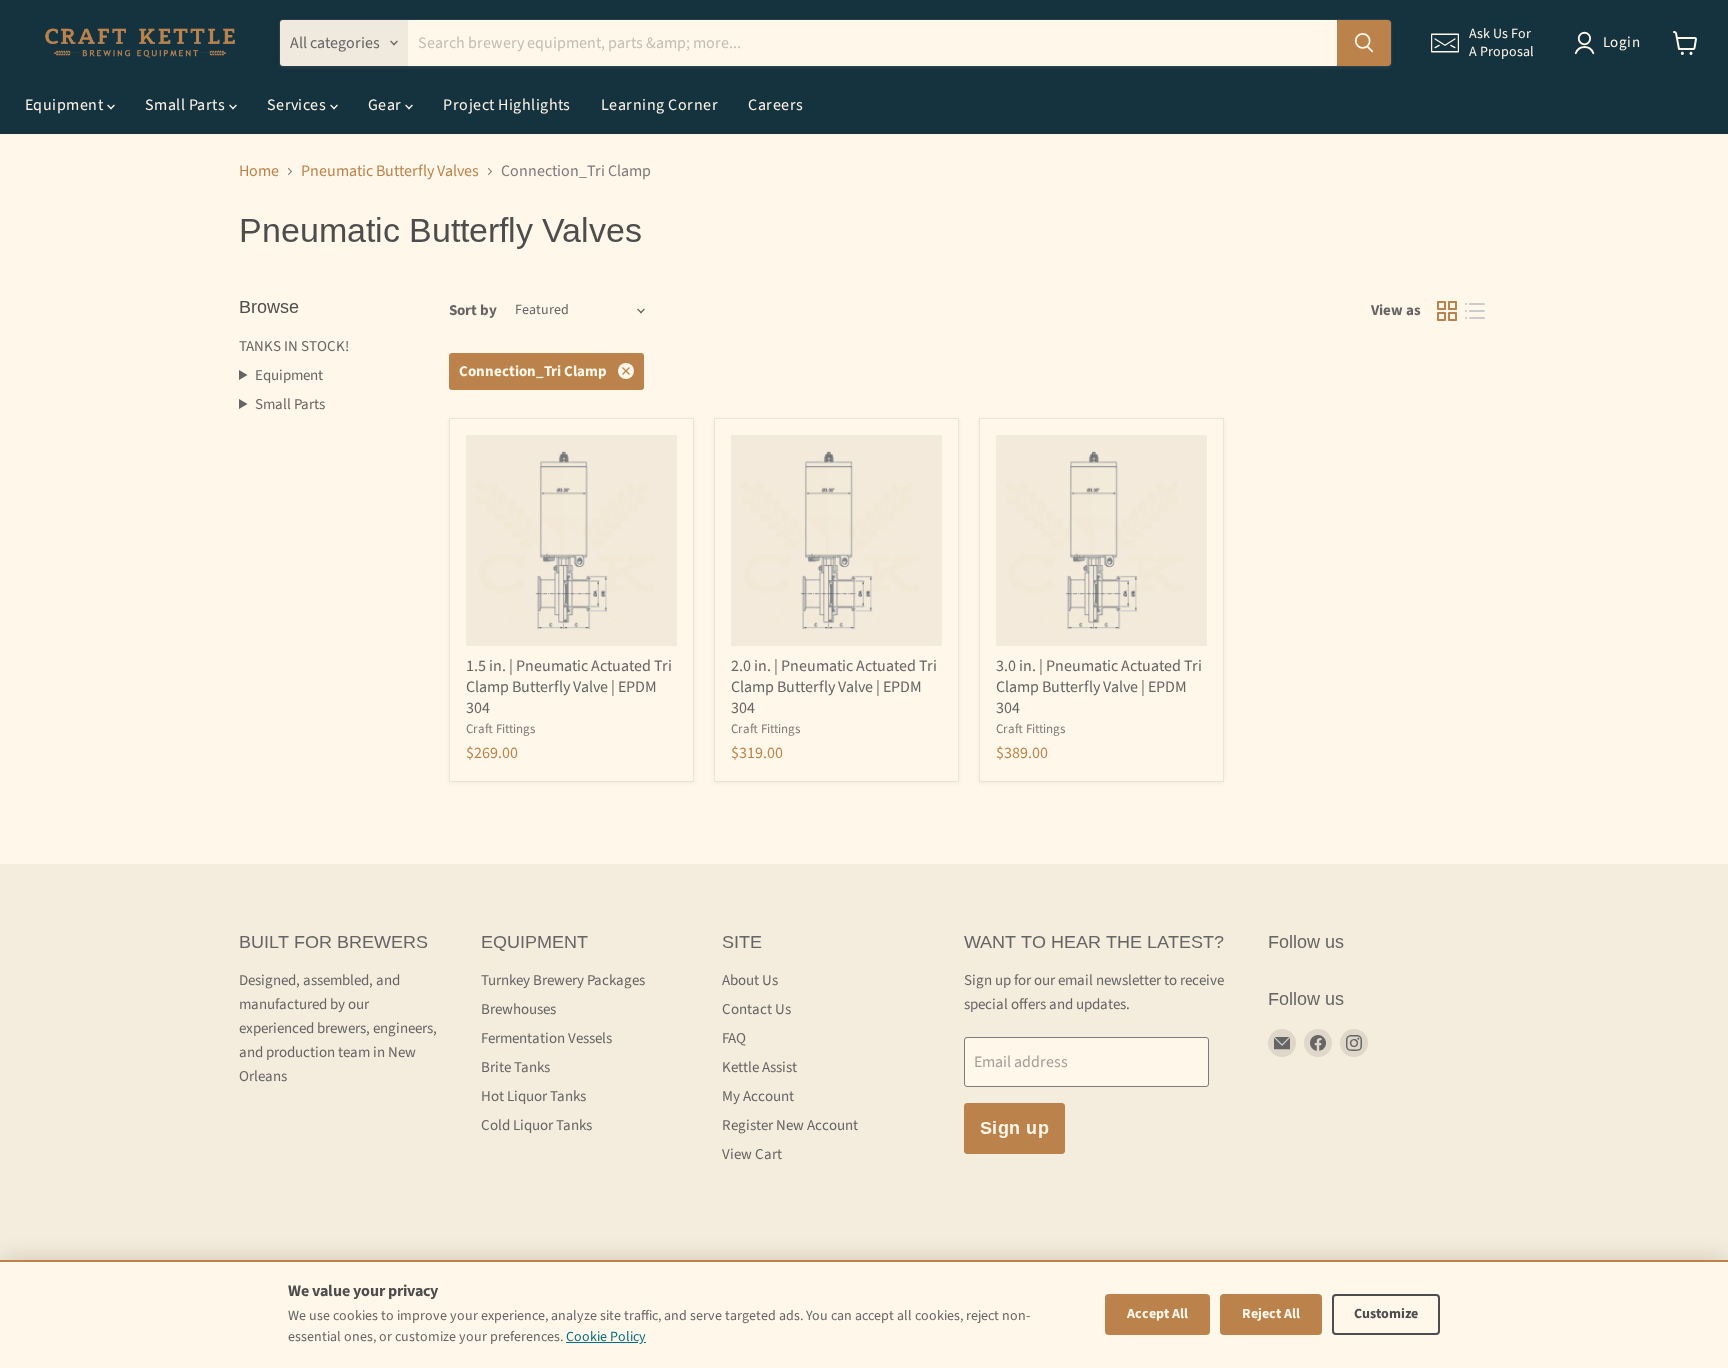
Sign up (1015, 1128)
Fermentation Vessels (546, 1038)
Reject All (1271, 1314)
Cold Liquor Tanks (536, 1125)
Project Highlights (507, 105)
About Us (750, 980)
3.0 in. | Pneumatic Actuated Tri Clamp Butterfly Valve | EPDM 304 (1099, 687)
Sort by (473, 310)
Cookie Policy (606, 1337)
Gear (386, 105)
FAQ (734, 1038)
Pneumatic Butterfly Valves (390, 171)
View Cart (752, 1154)
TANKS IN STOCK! (294, 346)
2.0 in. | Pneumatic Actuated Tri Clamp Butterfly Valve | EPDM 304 (834, 687)
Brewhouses (518, 1009)
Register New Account (790, 1125)
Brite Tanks (515, 1067)
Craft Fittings (500, 729)
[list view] (1475, 311)
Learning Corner (659, 105)
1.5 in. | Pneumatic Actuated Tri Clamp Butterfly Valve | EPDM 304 (569, 687)
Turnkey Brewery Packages (563, 980)
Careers (775, 105)
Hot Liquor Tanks (533, 1096)
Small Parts (187, 105)
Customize (1386, 1314)
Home (259, 171)
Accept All (1157, 1314)
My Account (758, 1096)
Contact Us (756, 1009)
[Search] (1364, 43)
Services (298, 105)
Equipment (66, 105)
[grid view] (1447, 311)
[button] (1482, 43)
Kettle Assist (759, 1067)
